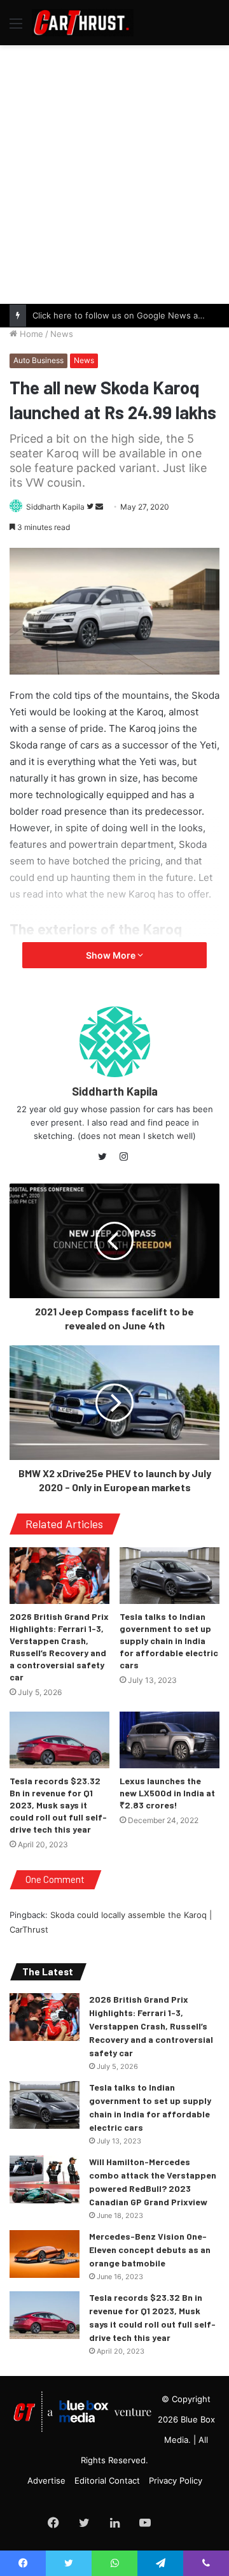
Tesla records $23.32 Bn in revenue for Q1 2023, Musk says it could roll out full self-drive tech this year (58, 1805)
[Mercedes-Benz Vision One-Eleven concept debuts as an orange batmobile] (45, 2254)
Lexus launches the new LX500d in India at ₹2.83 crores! (167, 1793)
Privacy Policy (176, 2480)
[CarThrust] (83, 23)
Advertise (46, 2480)
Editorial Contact (107, 2480)
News (62, 334)
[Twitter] (106, 1157)
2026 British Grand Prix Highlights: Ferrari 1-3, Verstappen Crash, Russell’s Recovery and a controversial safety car (151, 2026)
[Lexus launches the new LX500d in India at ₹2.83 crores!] (170, 1740)
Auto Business (38, 360)
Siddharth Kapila (55, 507)
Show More (112, 955)
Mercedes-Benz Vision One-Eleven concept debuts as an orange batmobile (150, 2250)
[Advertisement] (114, 173)
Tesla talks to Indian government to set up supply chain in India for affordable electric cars (169, 1641)
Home (30, 334)
